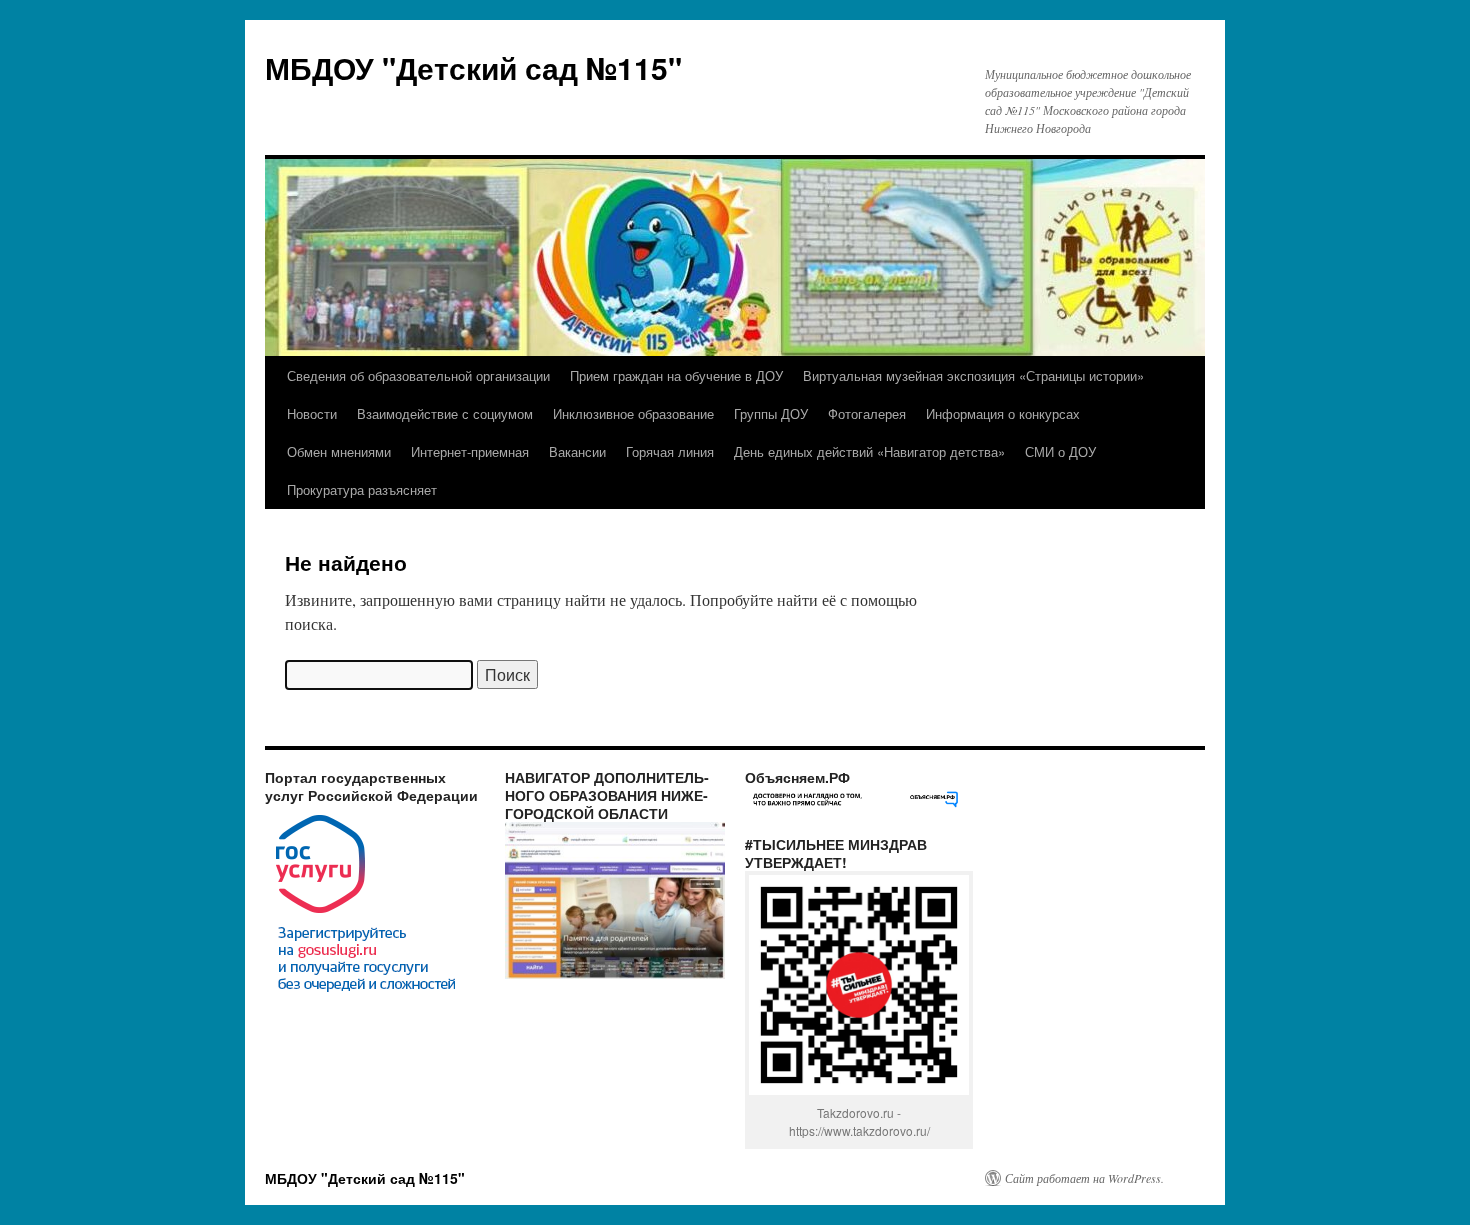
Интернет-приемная (470, 451)
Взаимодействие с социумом (445, 413)
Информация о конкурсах (1003, 413)
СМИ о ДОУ (1060, 451)
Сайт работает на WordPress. (1084, 1178)
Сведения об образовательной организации (418, 375)
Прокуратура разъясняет (362, 489)
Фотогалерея (867, 413)
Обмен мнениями (339, 451)
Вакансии (577, 451)
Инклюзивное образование (633, 413)
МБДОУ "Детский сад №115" (473, 67)
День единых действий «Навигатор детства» (869, 451)
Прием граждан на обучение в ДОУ (676, 375)
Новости (312, 413)
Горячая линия (670, 451)
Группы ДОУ (771, 413)
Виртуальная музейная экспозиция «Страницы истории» (973, 375)
